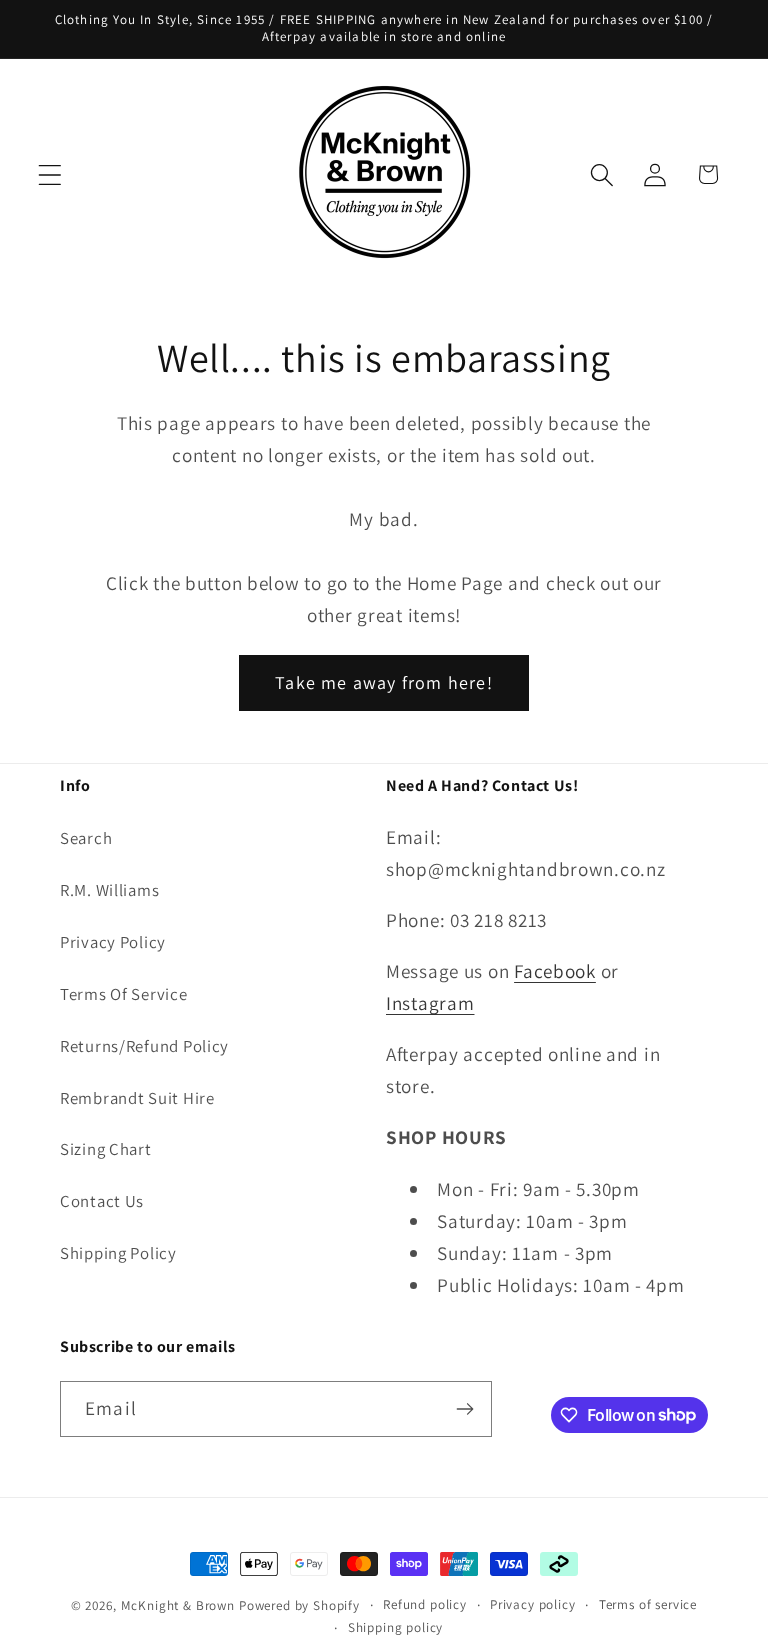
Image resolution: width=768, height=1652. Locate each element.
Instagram (430, 1003)
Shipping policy (396, 1627)
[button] (50, 174)
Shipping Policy (118, 1253)
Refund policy (425, 1604)
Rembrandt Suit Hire (137, 1098)
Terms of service (648, 1604)
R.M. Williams (109, 890)
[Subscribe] (464, 1409)
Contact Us (102, 1201)
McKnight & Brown (178, 1605)
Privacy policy (533, 1604)
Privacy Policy (113, 942)
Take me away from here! (384, 682)
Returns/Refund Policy (144, 1046)
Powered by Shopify (299, 1605)
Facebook (555, 971)
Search (86, 838)
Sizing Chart (106, 1149)
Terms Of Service (124, 994)
